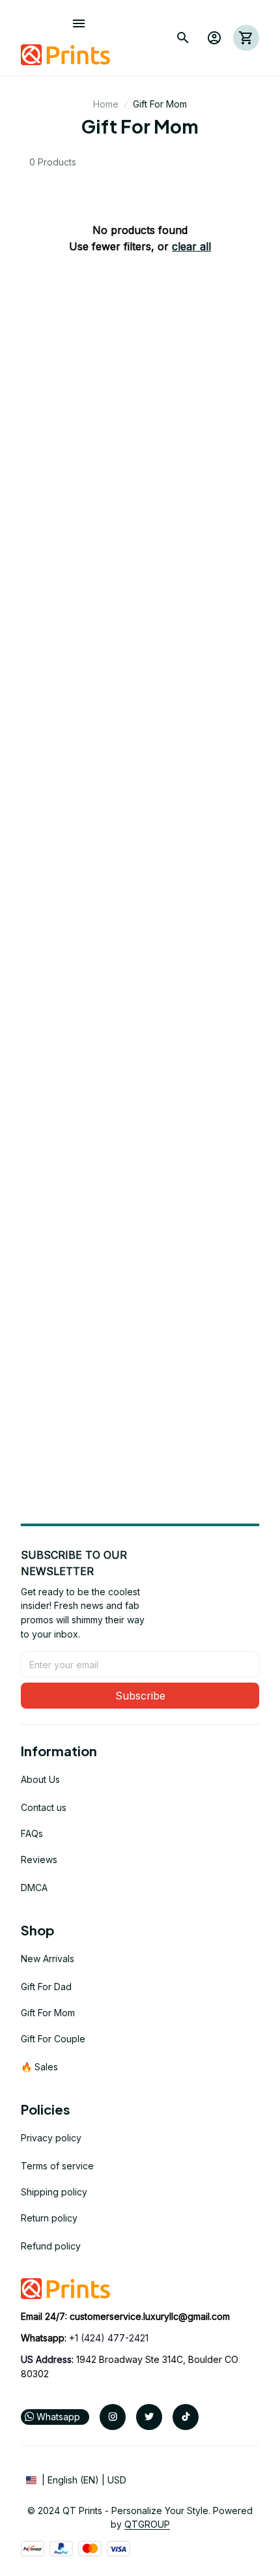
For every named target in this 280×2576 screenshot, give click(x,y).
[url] (150, 2317)
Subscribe (140, 1696)
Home (106, 104)
